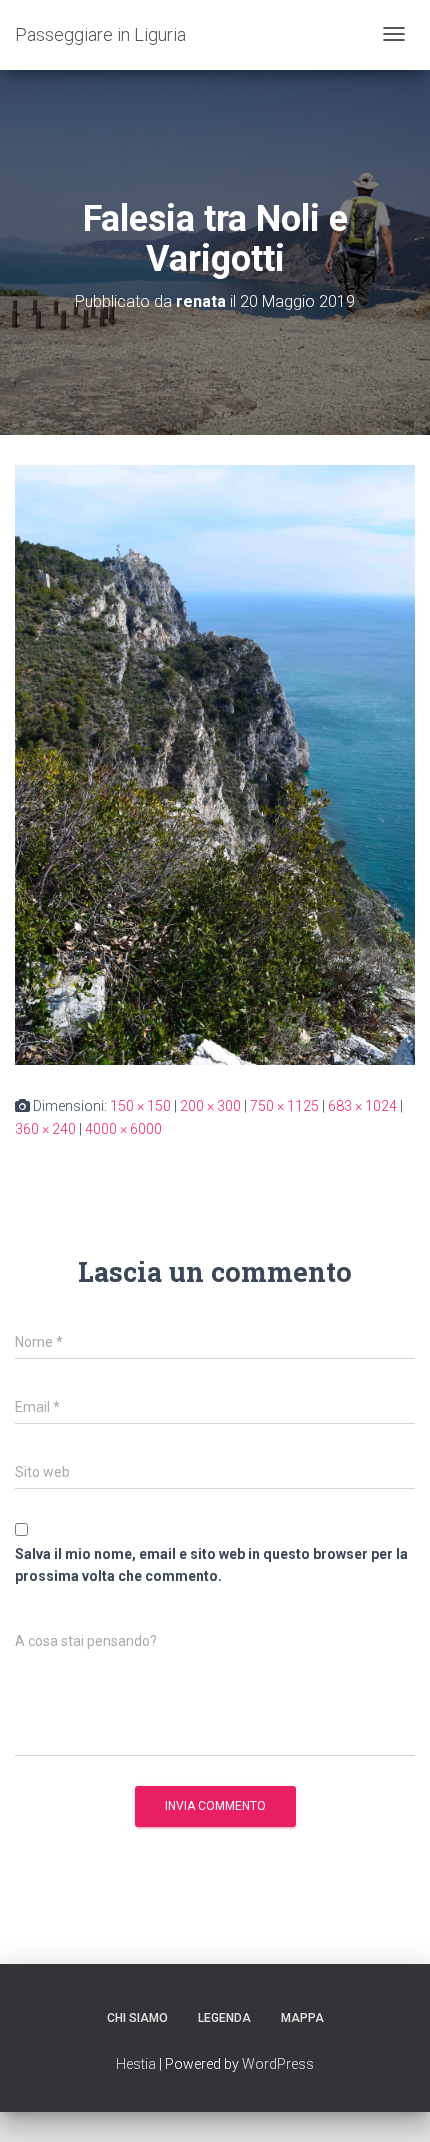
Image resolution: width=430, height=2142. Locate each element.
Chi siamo (137, 2018)
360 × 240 (45, 1129)
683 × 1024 (362, 1106)
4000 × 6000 (123, 1129)
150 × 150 (140, 1106)
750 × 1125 (284, 1106)
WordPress (278, 2064)
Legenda (224, 2018)
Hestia (136, 2064)
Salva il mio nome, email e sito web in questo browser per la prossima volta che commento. (211, 1565)
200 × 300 (210, 1106)
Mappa (302, 2018)
